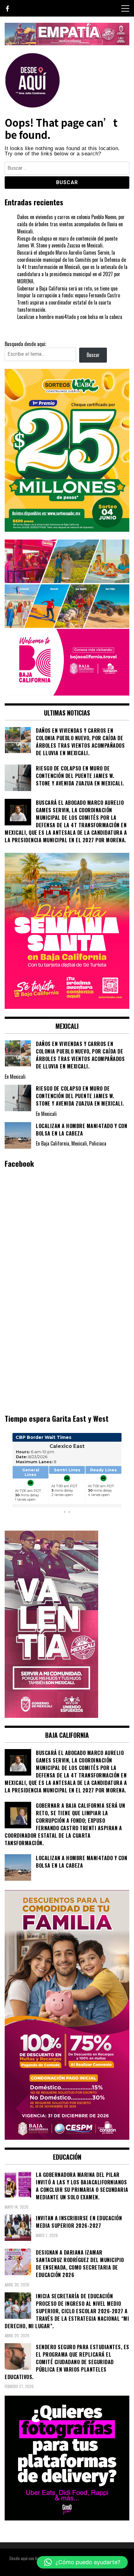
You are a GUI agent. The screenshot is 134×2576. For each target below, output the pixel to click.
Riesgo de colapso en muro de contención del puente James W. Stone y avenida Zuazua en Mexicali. (67, 242)
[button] (82, 2562)
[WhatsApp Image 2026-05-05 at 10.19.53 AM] (67, 693)
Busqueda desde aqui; (25, 344)
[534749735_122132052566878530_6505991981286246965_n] (67, 2518)
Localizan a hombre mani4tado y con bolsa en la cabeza (70, 317)
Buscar (93, 355)
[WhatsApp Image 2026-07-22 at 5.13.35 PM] (51, 1716)
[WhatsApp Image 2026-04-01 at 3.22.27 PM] (67, 1007)
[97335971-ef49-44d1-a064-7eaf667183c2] (67, 43)
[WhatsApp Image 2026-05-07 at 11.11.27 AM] (67, 530)
